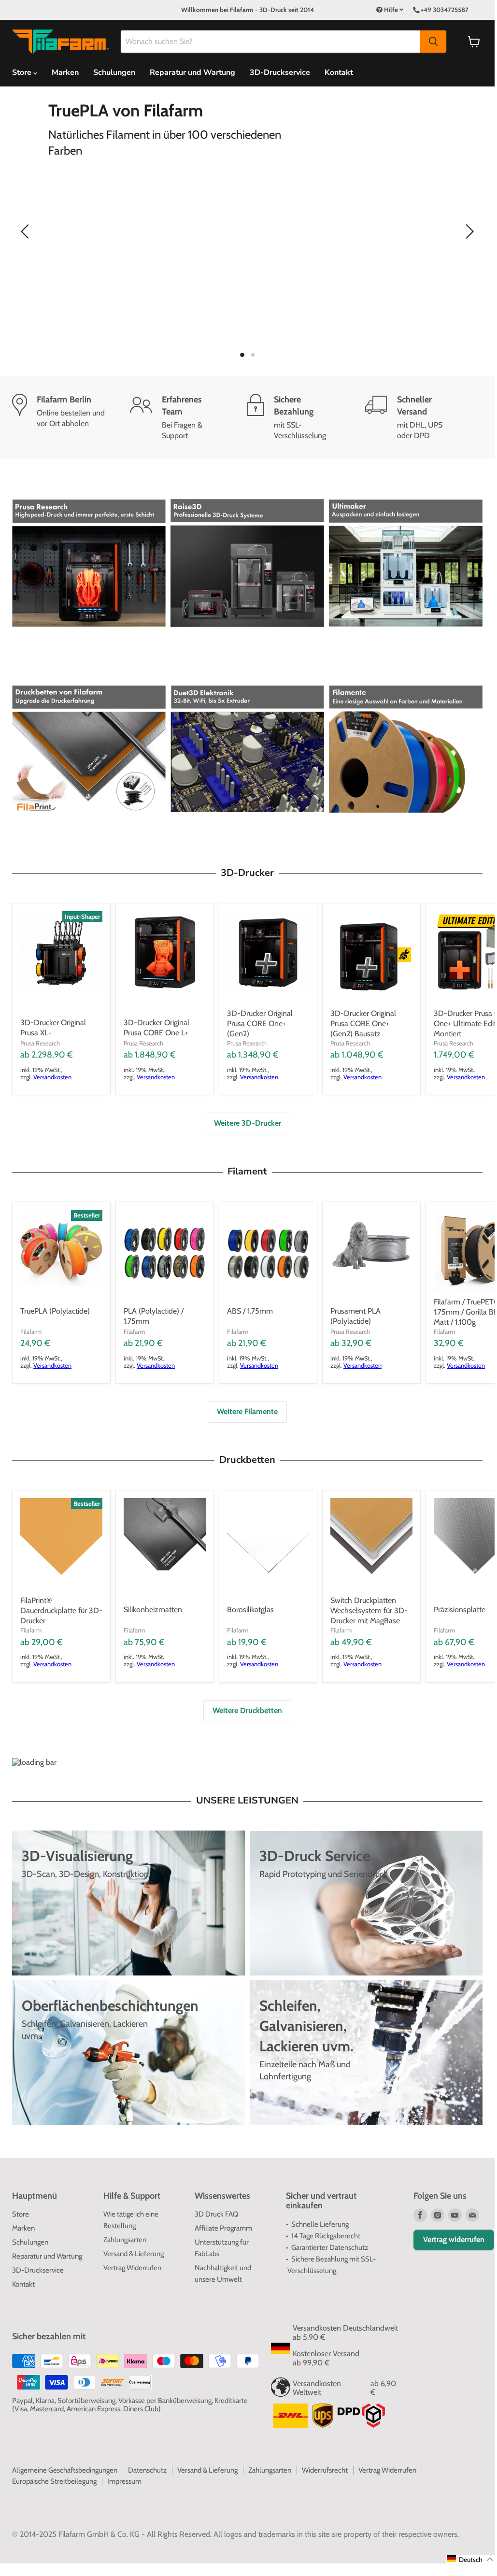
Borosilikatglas (250, 1610)
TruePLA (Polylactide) (55, 1311)
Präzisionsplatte (460, 1610)
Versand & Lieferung (134, 2254)
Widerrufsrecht (325, 2470)
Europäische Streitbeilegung (54, 2481)
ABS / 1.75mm (250, 1311)
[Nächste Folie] (468, 231)
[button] (470, 2559)
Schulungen (114, 72)
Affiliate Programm (223, 2228)
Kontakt (339, 72)
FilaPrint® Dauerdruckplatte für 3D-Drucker (61, 1610)
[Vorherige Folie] (27, 231)
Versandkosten (52, 1077)
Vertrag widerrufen (454, 2240)
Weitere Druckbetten (247, 1710)
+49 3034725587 (445, 10)
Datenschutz (147, 2470)
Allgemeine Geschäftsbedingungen (65, 2470)
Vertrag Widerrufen (132, 2268)
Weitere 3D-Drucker (248, 1123)
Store (21, 2214)
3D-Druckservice (280, 72)
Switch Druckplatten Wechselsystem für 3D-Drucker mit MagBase (369, 1610)
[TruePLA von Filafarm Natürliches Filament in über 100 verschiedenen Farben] (247, 231)
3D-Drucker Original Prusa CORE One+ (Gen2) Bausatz (363, 1023)
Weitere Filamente (247, 1411)
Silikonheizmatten (153, 1610)
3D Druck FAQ (217, 2214)
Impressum (124, 2481)
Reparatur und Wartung (192, 72)
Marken (65, 72)
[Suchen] (433, 42)
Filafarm (31, 1331)
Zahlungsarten (125, 2240)
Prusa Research (40, 1043)
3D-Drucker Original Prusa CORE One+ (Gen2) (260, 1023)
